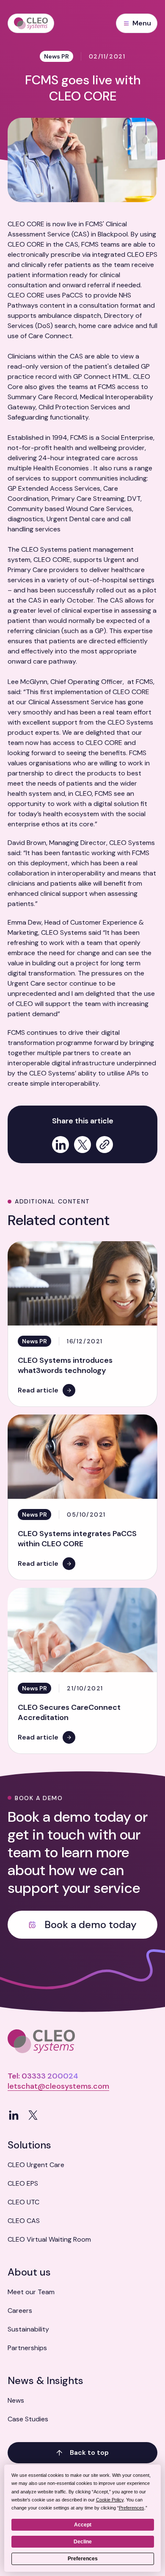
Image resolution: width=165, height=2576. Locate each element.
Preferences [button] (132, 2508)
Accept (83, 2525)
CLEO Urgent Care (36, 2165)
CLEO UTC (23, 2202)
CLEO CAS (24, 2221)
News (16, 2400)
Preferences (83, 2559)
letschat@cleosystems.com (58, 2086)
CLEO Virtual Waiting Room (49, 2239)
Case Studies (28, 2419)
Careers (20, 2311)
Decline (83, 2542)
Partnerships (27, 2348)
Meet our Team (31, 2292)
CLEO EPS (23, 2183)
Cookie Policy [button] (110, 2500)
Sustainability (28, 2329)
